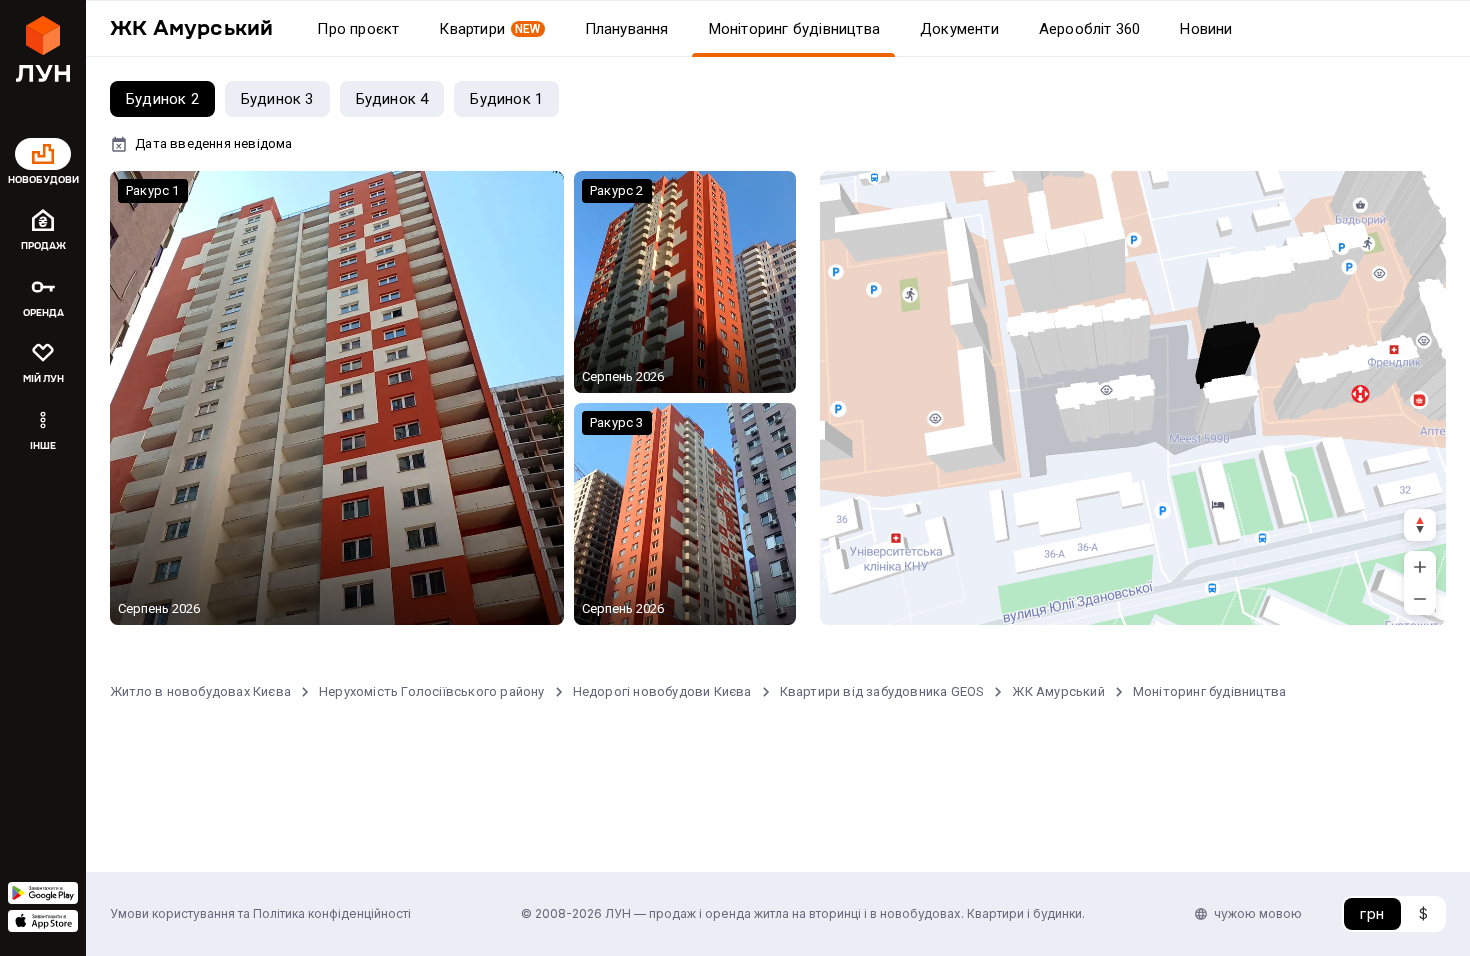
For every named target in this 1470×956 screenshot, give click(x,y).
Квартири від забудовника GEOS (882, 691)
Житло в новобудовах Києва (200, 691)
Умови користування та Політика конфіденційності (260, 913)
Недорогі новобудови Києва (662, 691)
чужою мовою (1258, 913)
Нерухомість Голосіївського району (432, 691)
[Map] (1133, 398)
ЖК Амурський (1058, 691)
